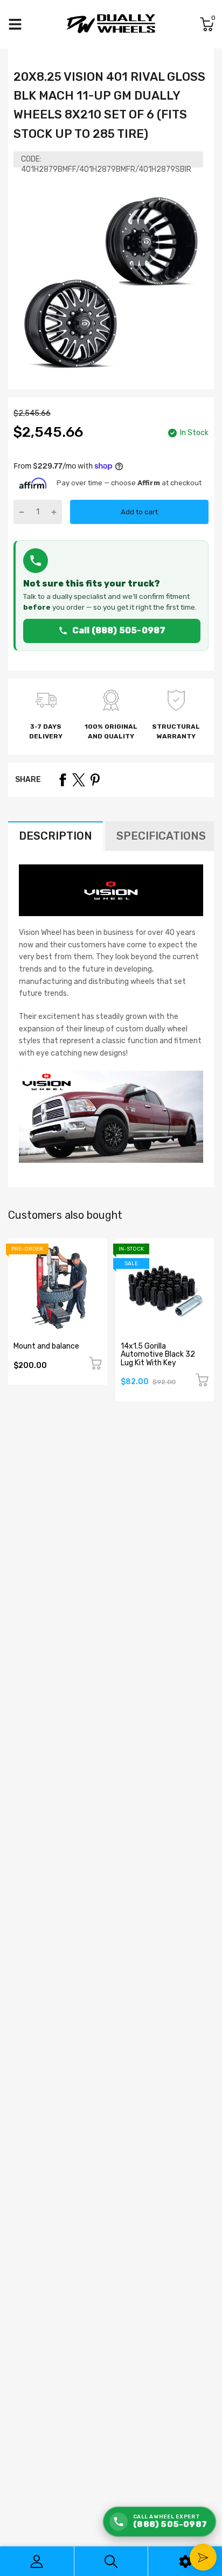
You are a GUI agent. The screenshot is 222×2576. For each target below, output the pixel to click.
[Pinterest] (95, 780)
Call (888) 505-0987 (119, 630)
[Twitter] (79, 780)
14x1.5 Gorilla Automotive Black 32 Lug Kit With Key (158, 1355)
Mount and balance (46, 1346)
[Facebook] (63, 780)
